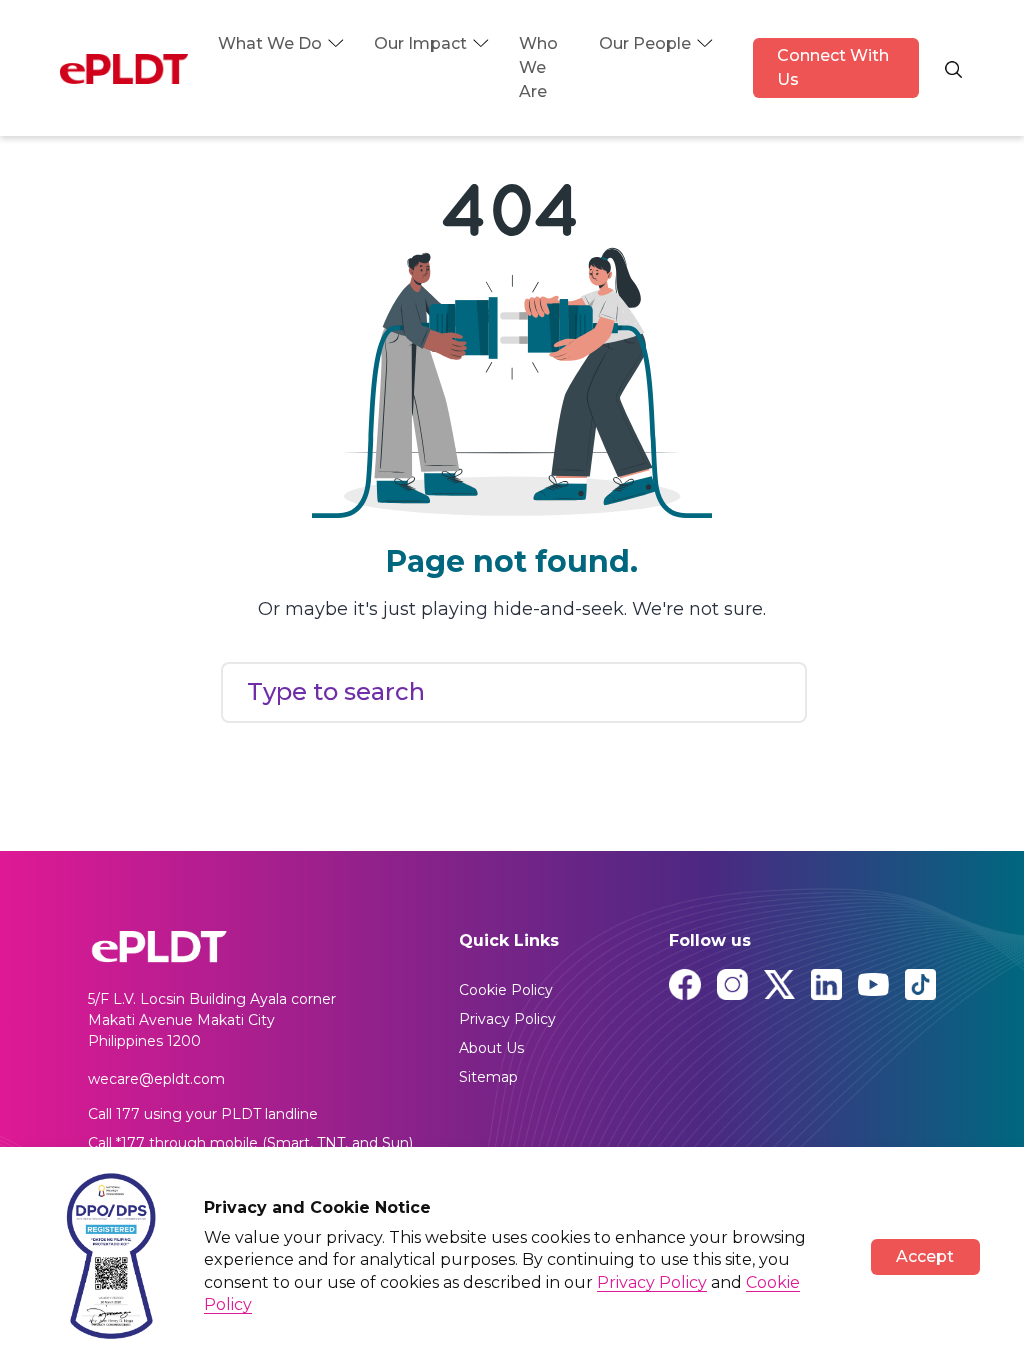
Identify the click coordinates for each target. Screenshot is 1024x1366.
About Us (491, 1048)
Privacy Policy (507, 1019)
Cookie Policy (506, 990)
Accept (925, 1256)
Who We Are (538, 67)
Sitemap (488, 1077)
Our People (645, 43)
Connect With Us (833, 67)
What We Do (270, 43)
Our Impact (420, 43)
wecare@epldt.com (156, 1079)
